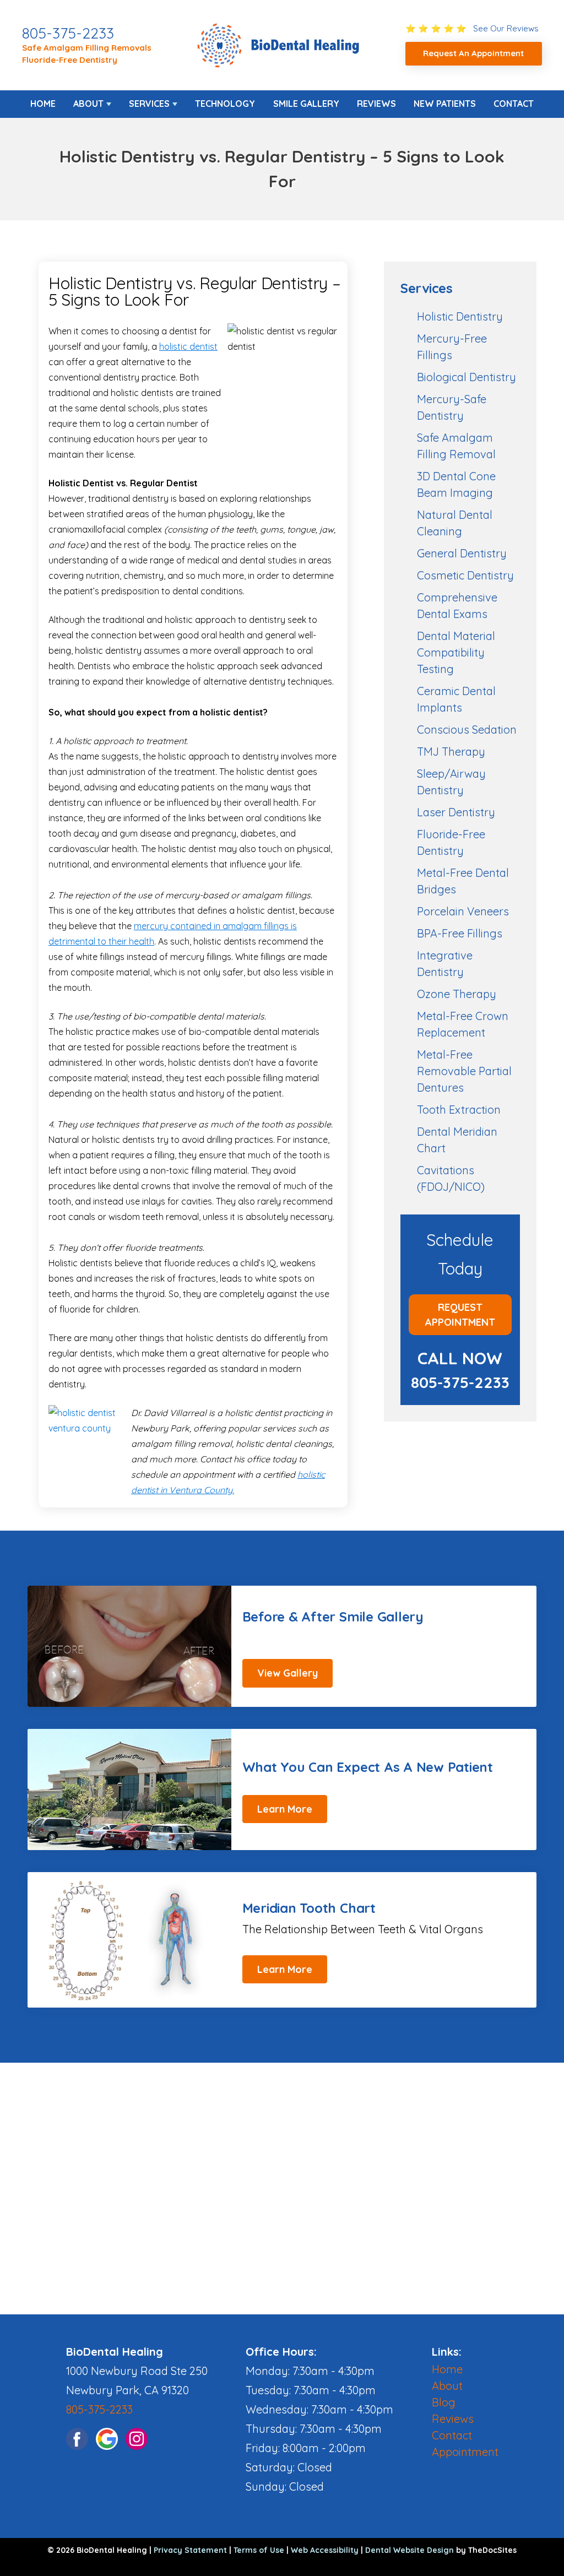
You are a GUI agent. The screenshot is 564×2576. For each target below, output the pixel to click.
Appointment (465, 2452)
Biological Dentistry (467, 377)
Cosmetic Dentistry (465, 575)
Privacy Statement (190, 2550)
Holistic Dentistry (460, 316)
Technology (225, 104)
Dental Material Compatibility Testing (456, 652)
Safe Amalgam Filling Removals (87, 48)
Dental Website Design (410, 2550)
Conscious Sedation (467, 730)
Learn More (285, 1809)
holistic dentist (188, 346)
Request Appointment (460, 1315)
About (88, 104)
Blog (444, 2402)
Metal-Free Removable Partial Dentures (464, 1071)
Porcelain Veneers (463, 911)
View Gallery (288, 1673)
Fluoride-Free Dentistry (70, 60)
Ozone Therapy (457, 994)
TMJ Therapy (451, 752)
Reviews (376, 104)
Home (43, 104)
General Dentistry (462, 553)
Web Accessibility (325, 2550)
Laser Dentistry (456, 812)
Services (149, 104)
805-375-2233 (68, 33)
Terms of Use (259, 2550)
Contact (514, 104)
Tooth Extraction (459, 1110)
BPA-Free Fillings (460, 933)
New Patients (445, 104)
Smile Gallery (306, 104)
